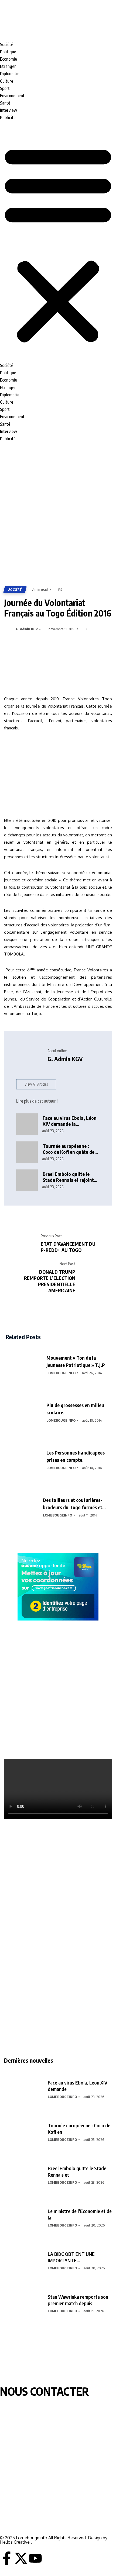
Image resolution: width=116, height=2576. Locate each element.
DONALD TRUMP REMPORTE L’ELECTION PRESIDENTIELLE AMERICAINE (50, 1281)
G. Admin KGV (27, 629)
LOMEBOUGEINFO (61, 1373)
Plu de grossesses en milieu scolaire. (75, 1409)
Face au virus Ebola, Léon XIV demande (78, 2086)
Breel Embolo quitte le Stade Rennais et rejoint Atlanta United (68, 1177)
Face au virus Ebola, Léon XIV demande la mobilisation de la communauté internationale (70, 1121)
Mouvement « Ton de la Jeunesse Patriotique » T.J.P (76, 1361)
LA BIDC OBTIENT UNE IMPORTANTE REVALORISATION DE (71, 2257)
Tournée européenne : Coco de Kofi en (79, 2129)
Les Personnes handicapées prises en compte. (76, 1456)
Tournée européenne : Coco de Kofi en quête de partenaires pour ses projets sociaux (69, 1149)
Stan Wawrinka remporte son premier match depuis (78, 2300)
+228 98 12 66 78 (16, 2509)
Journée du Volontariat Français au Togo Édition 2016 (58, 608)
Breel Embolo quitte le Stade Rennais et (77, 2171)
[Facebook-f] (7, 2558)
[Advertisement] (58, 515)
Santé (5, 103)
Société (7, 44)
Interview (8, 110)
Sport (5, 88)
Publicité (8, 117)
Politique (8, 52)
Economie (8, 59)
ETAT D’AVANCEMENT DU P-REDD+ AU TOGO (68, 1247)
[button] (58, 244)
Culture (7, 81)
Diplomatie (10, 74)
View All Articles (36, 1084)
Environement (12, 96)
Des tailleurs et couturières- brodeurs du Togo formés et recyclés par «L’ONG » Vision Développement (73, 1504)
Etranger (8, 66)
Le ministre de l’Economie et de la (80, 2214)
